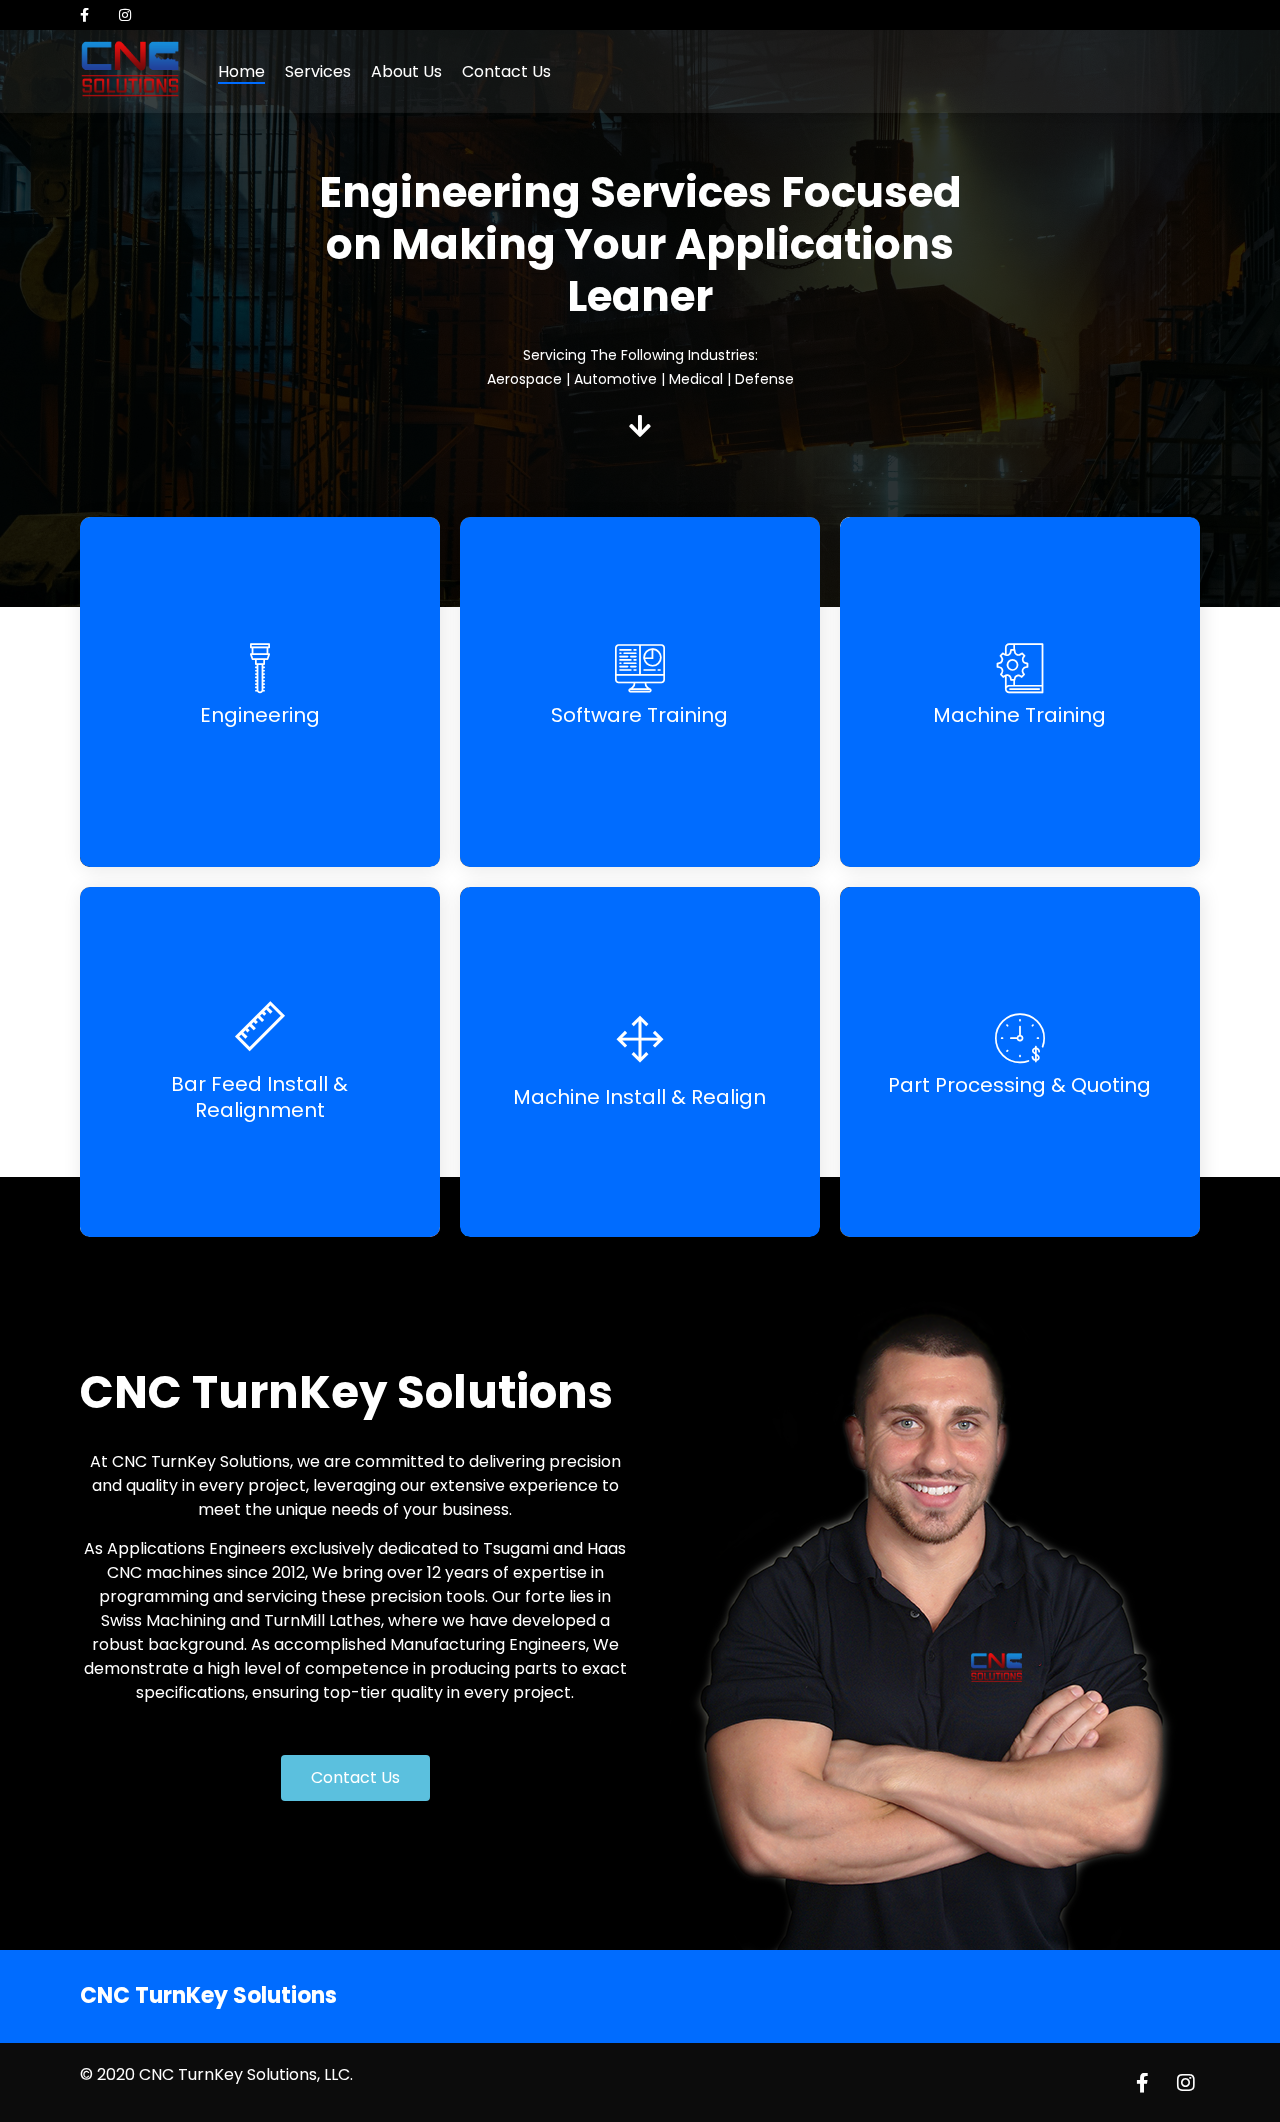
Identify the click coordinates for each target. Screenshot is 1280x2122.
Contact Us (506, 71)
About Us (406, 71)
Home (241, 71)
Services (318, 71)
